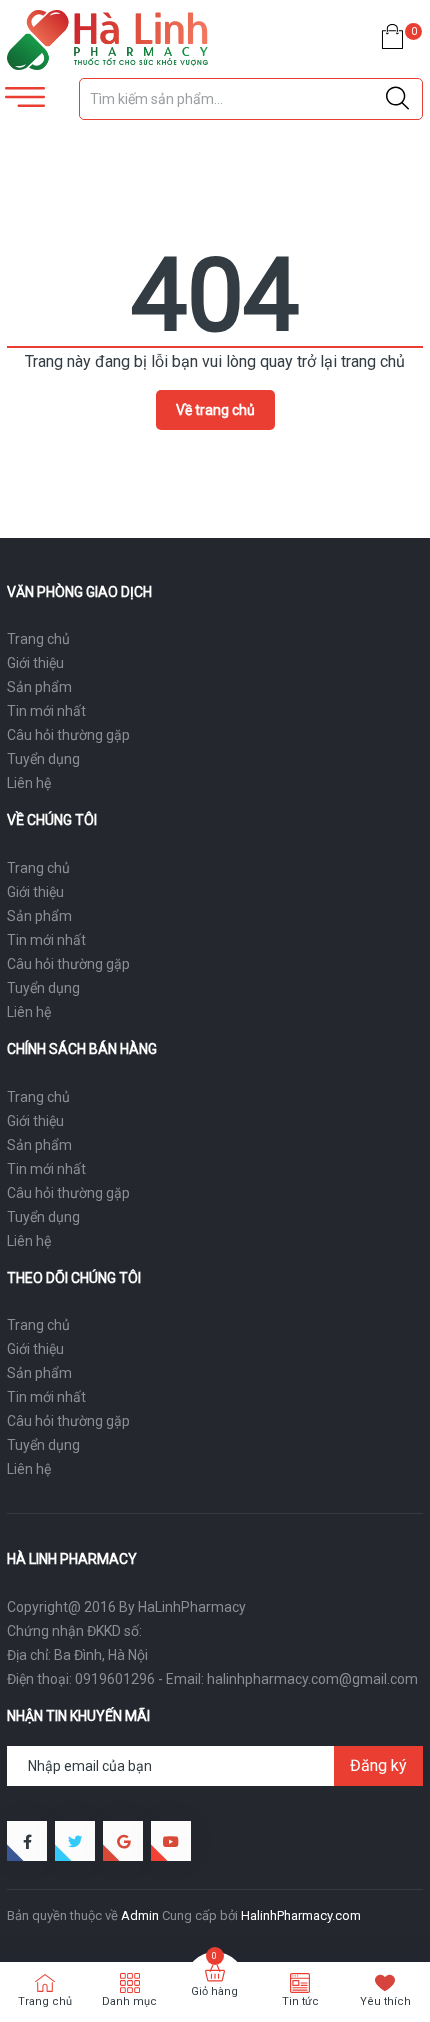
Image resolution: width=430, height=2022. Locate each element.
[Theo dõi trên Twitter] (75, 1841)
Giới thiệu (35, 663)
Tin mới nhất (46, 711)
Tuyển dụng (43, 759)
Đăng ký (378, 1765)
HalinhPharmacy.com (301, 1915)
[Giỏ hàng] (392, 40)
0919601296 (115, 1679)
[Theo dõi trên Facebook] (27, 1841)
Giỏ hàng (214, 1991)
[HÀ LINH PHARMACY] (107, 40)
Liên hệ (29, 783)
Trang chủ (38, 639)
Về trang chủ (215, 410)
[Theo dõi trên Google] (123, 1841)
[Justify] (397, 99)
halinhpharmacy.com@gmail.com (312, 1679)
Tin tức (300, 2001)
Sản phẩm (39, 687)
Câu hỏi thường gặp (68, 735)
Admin (140, 1915)
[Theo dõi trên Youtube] (171, 1841)
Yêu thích (385, 2001)
